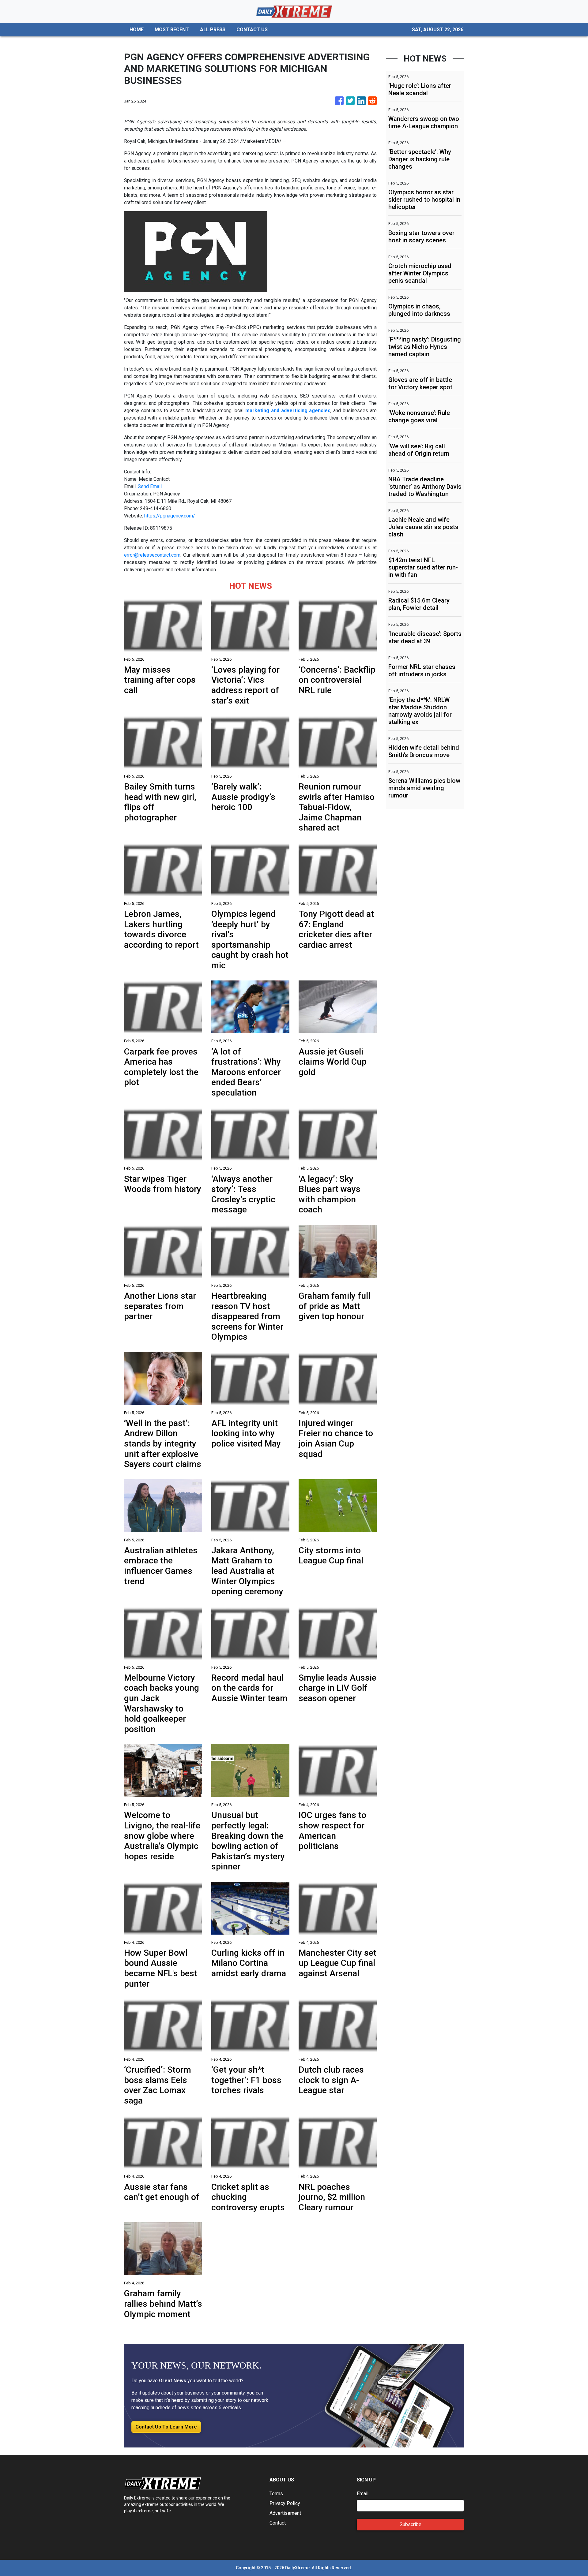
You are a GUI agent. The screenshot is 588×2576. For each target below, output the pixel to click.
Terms (276, 2494)
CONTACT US (252, 30)
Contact (278, 2523)
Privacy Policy (285, 2503)
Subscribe (411, 2524)
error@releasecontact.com (152, 555)
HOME (137, 30)
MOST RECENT (172, 30)
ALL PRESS (213, 30)
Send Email (150, 486)
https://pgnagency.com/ (170, 516)
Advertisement (285, 2513)
